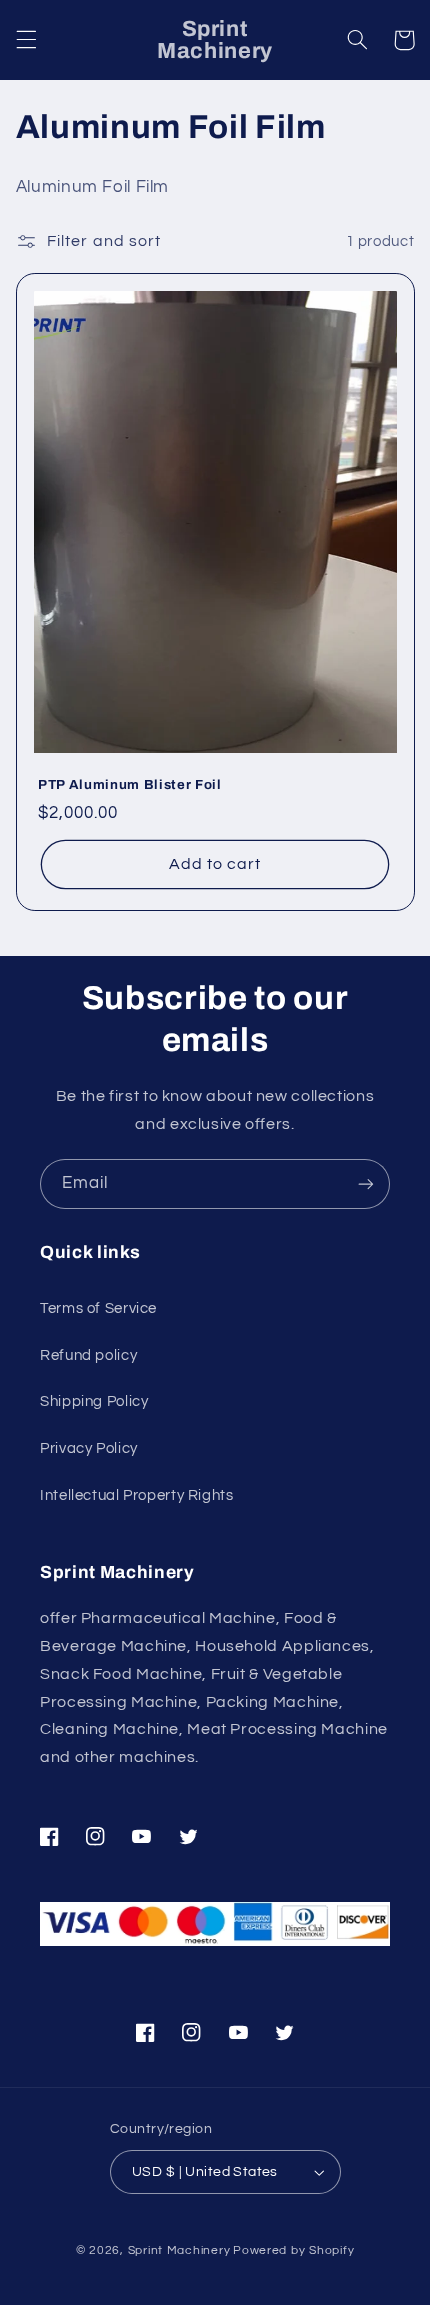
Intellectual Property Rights (137, 1495)
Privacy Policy (89, 1448)
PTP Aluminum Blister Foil (130, 784)
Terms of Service (98, 1308)
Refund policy (88, 1355)
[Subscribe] (366, 1183)
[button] (26, 40)
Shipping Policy (94, 1401)
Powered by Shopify (293, 2250)
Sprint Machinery (179, 2250)
